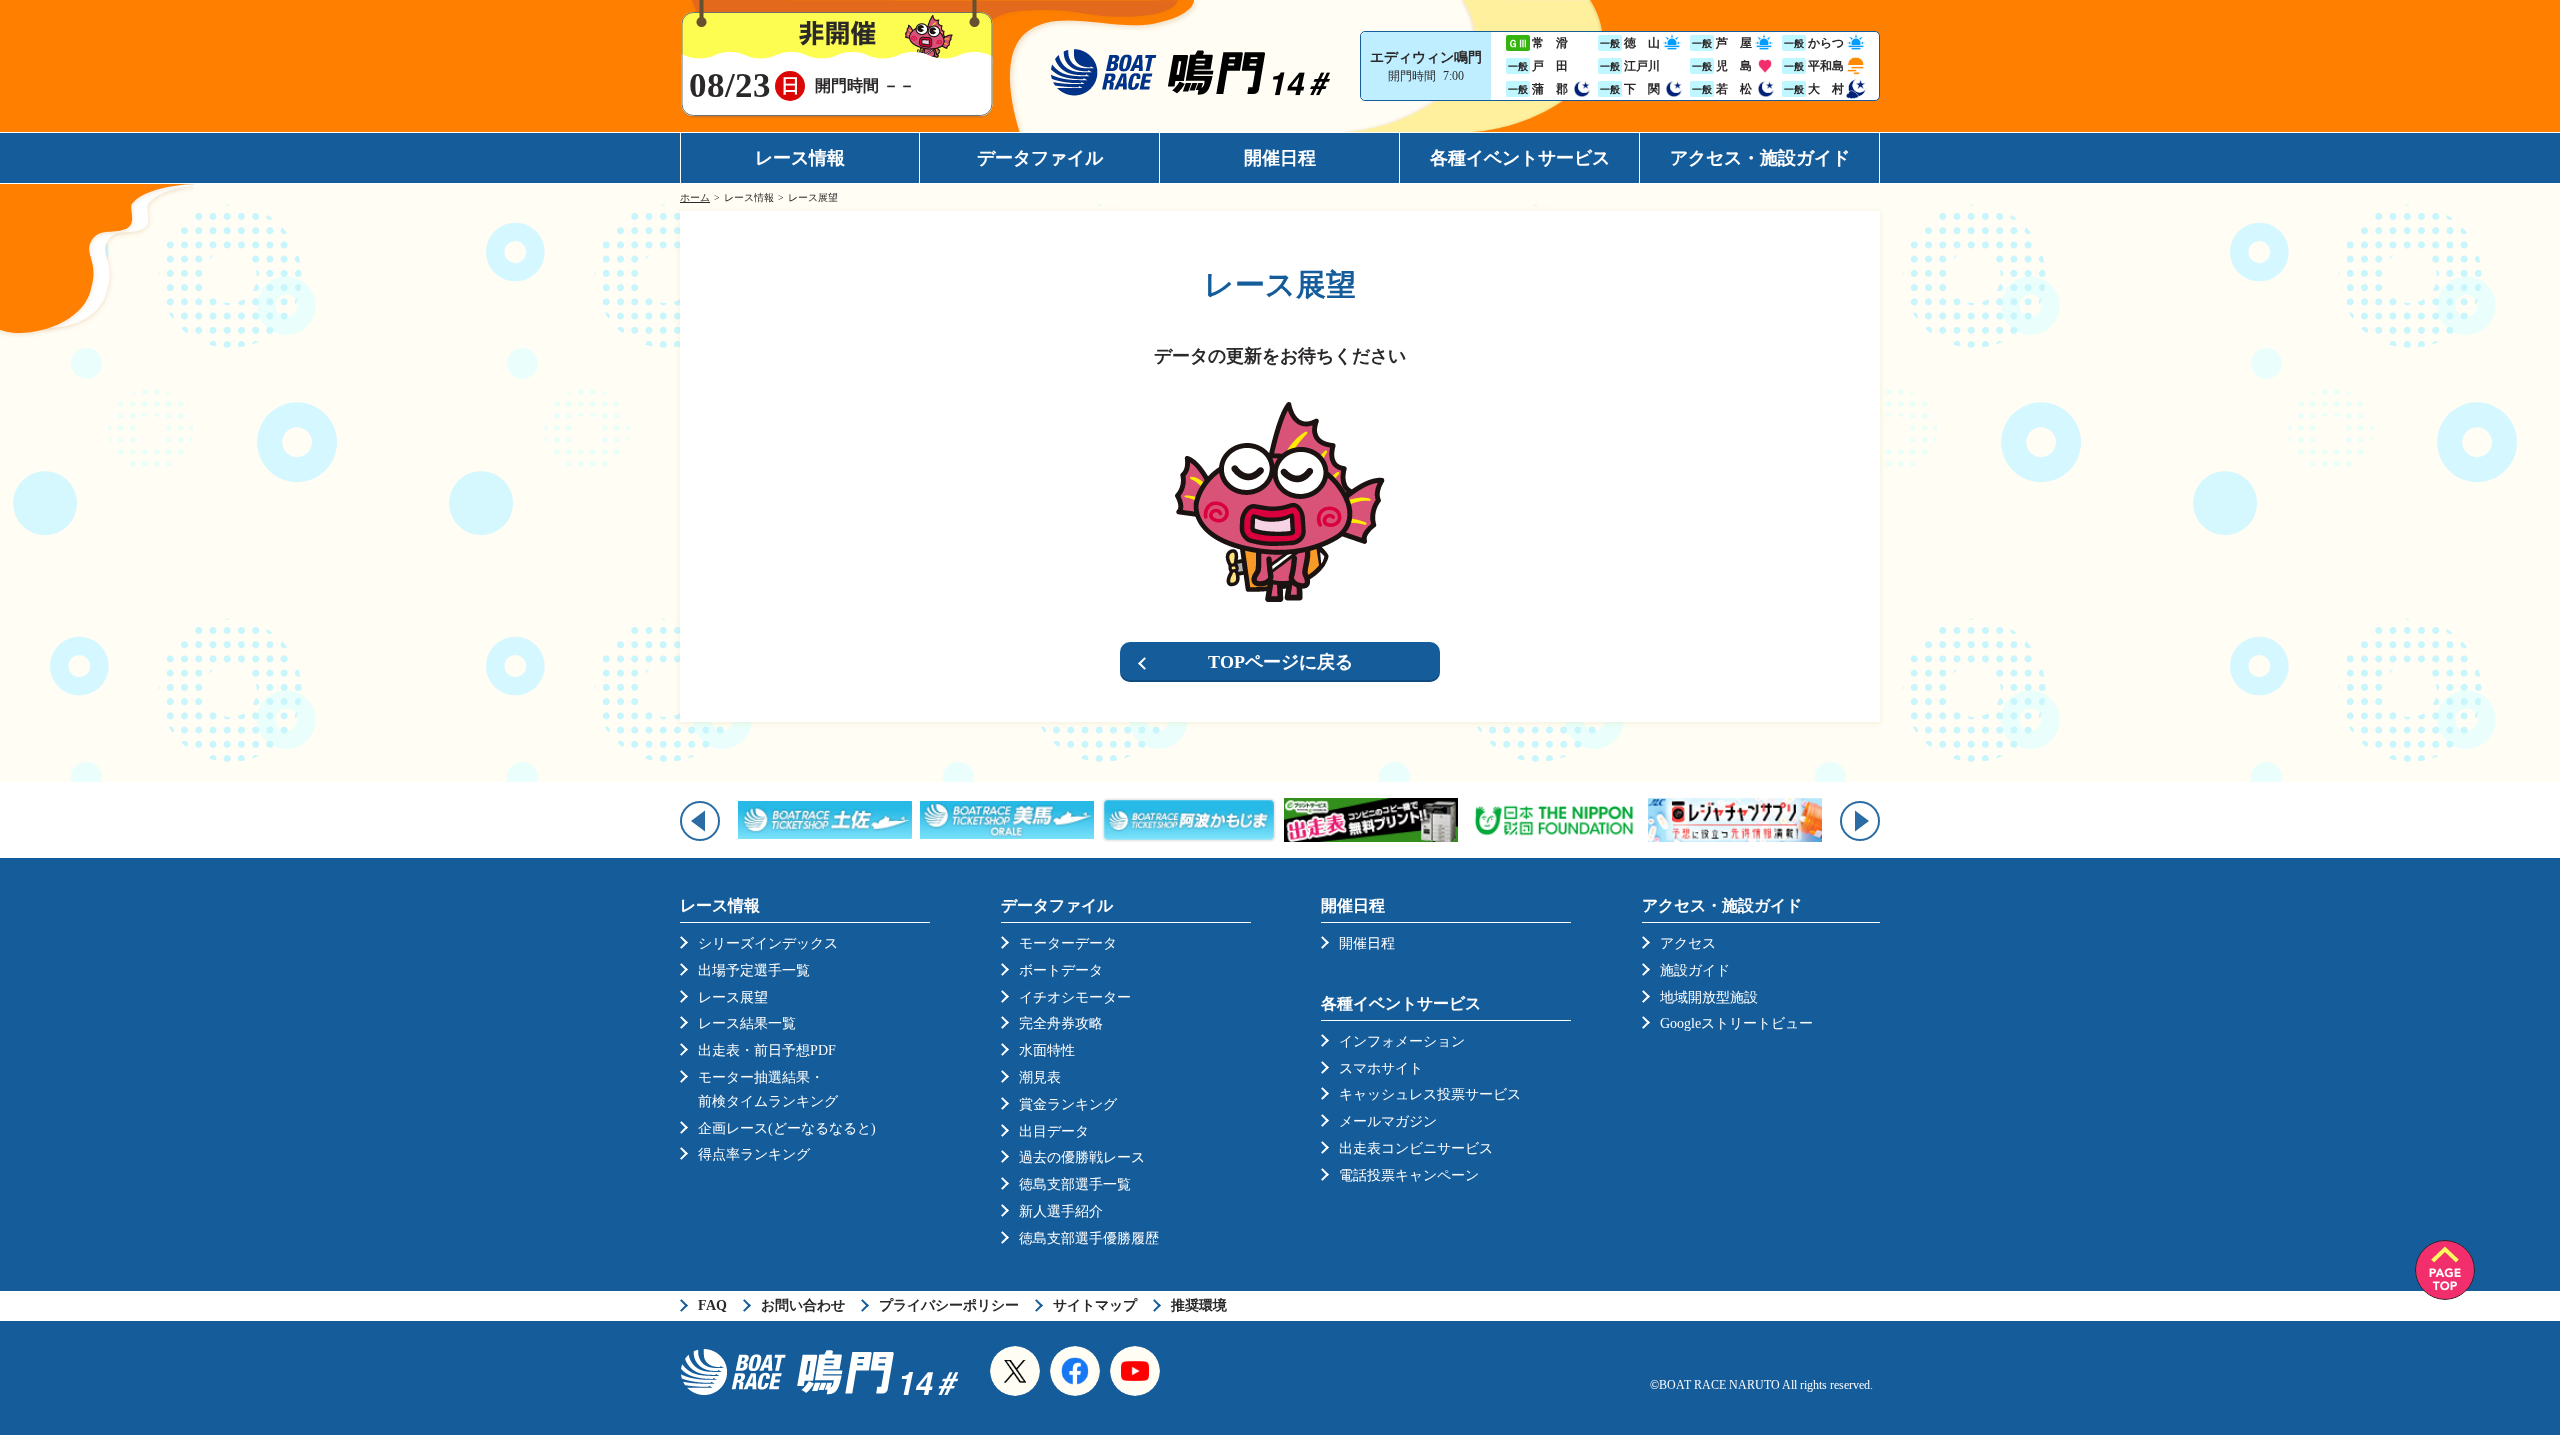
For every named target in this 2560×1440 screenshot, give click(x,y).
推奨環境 (1199, 1305)
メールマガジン (1388, 1121)
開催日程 (1280, 158)
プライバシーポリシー (949, 1305)
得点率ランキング (754, 1154)
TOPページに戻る (1280, 662)
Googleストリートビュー (1736, 1023)
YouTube (1135, 1371)
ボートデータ (1061, 970)
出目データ (1054, 1131)
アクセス (1688, 943)
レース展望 (733, 997)
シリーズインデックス (768, 943)
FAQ (712, 1305)
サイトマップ (1095, 1305)
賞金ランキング (1068, 1104)
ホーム (695, 197)
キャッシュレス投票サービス (1430, 1094)
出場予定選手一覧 (754, 970)
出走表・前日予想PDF (767, 1050)
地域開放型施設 (1709, 997)
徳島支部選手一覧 (1075, 1184)
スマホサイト (1381, 1068)
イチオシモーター (1075, 997)
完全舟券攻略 (1061, 1023)
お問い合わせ (803, 1305)
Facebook (1075, 1371)
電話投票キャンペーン (1409, 1175)
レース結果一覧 (747, 1023)
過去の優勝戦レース (1082, 1157)
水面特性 (1047, 1050)
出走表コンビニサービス (1416, 1148)
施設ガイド (1695, 970)
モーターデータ (1068, 943)
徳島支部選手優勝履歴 (1089, 1238)
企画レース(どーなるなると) (787, 1128)
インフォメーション (1402, 1041)
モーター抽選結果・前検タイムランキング (768, 1089)
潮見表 (1040, 1077)
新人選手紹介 (1061, 1211)
